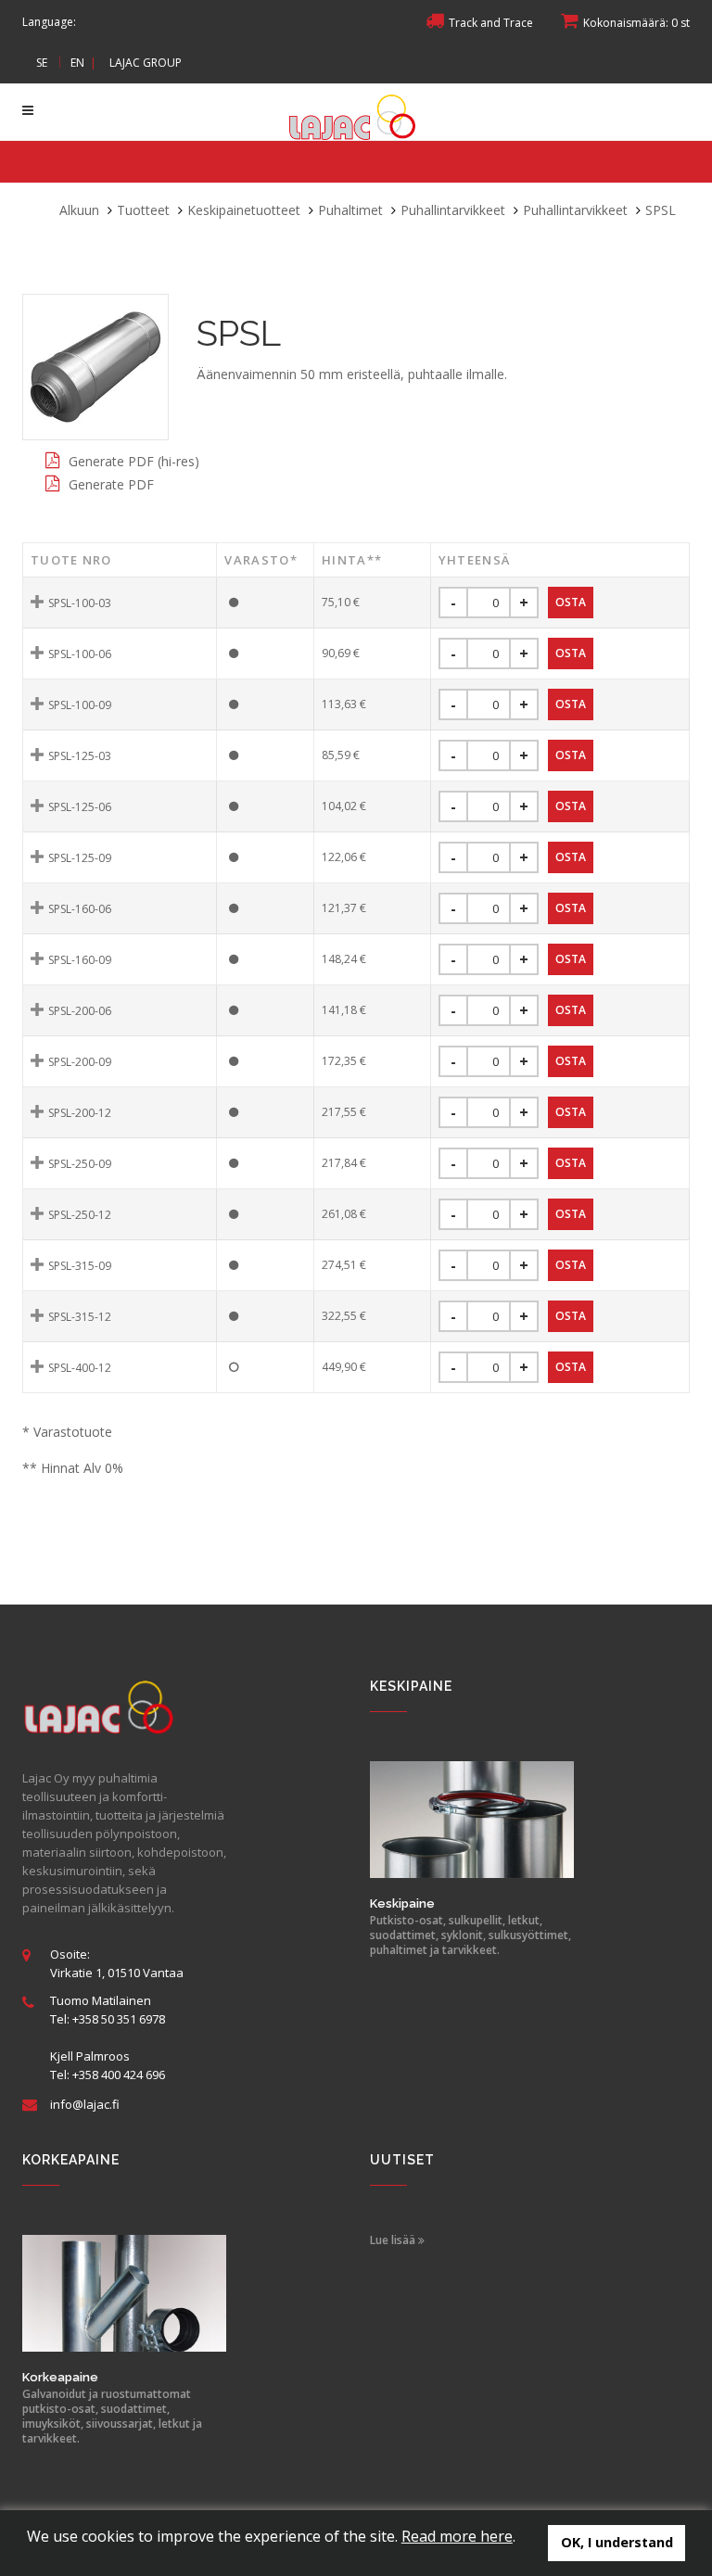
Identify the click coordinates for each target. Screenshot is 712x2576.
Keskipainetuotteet (244, 210)
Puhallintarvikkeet (453, 210)
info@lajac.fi (85, 2104)
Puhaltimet (350, 210)
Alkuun (79, 210)
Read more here (457, 2536)
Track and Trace (491, 23)
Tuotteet (143, 210)
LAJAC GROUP (146, 63)
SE (42, 63)
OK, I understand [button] (617, 2542)
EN (77, 63)
